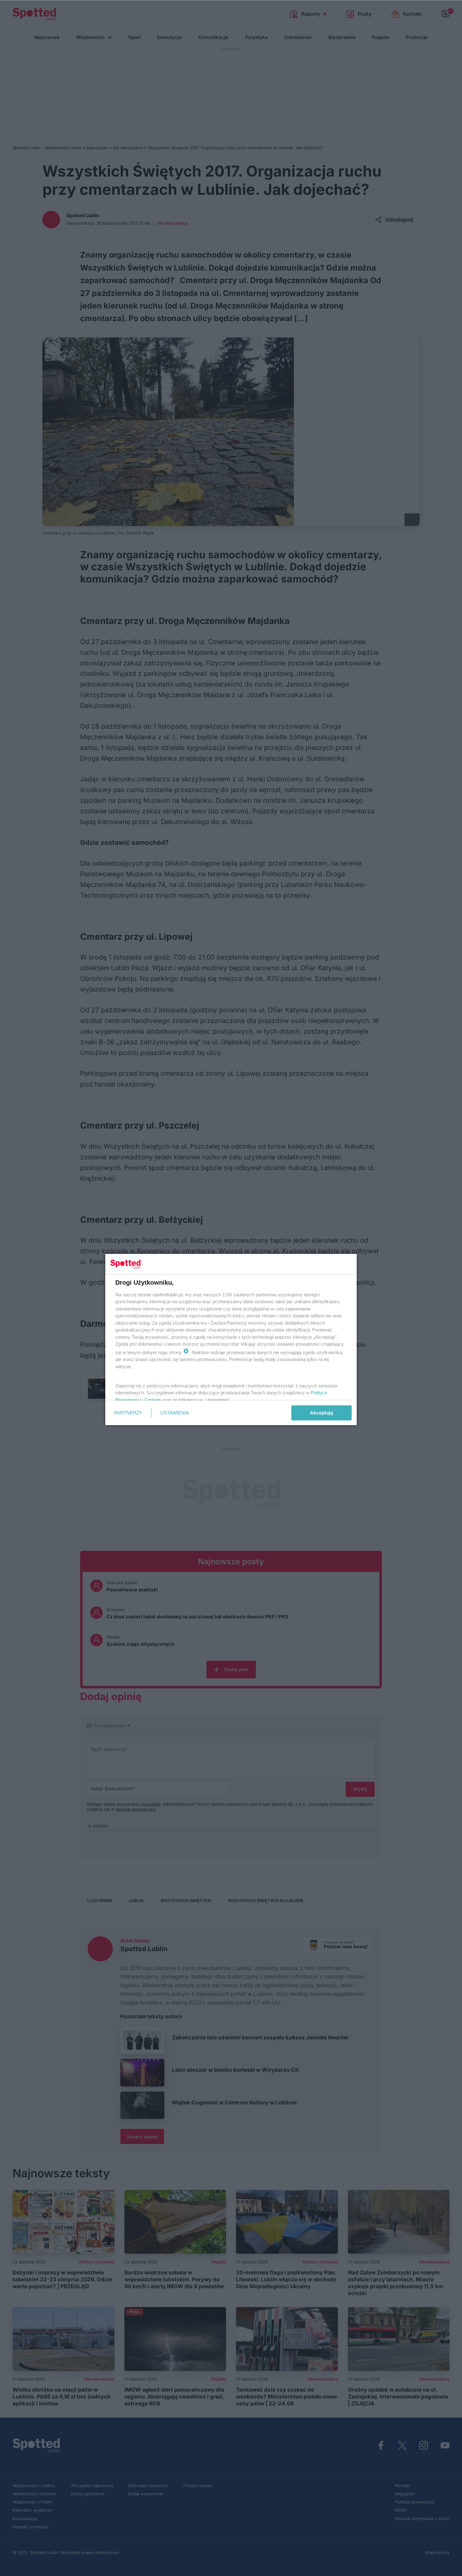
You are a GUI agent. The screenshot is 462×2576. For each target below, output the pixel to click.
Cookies (153, 1400)
